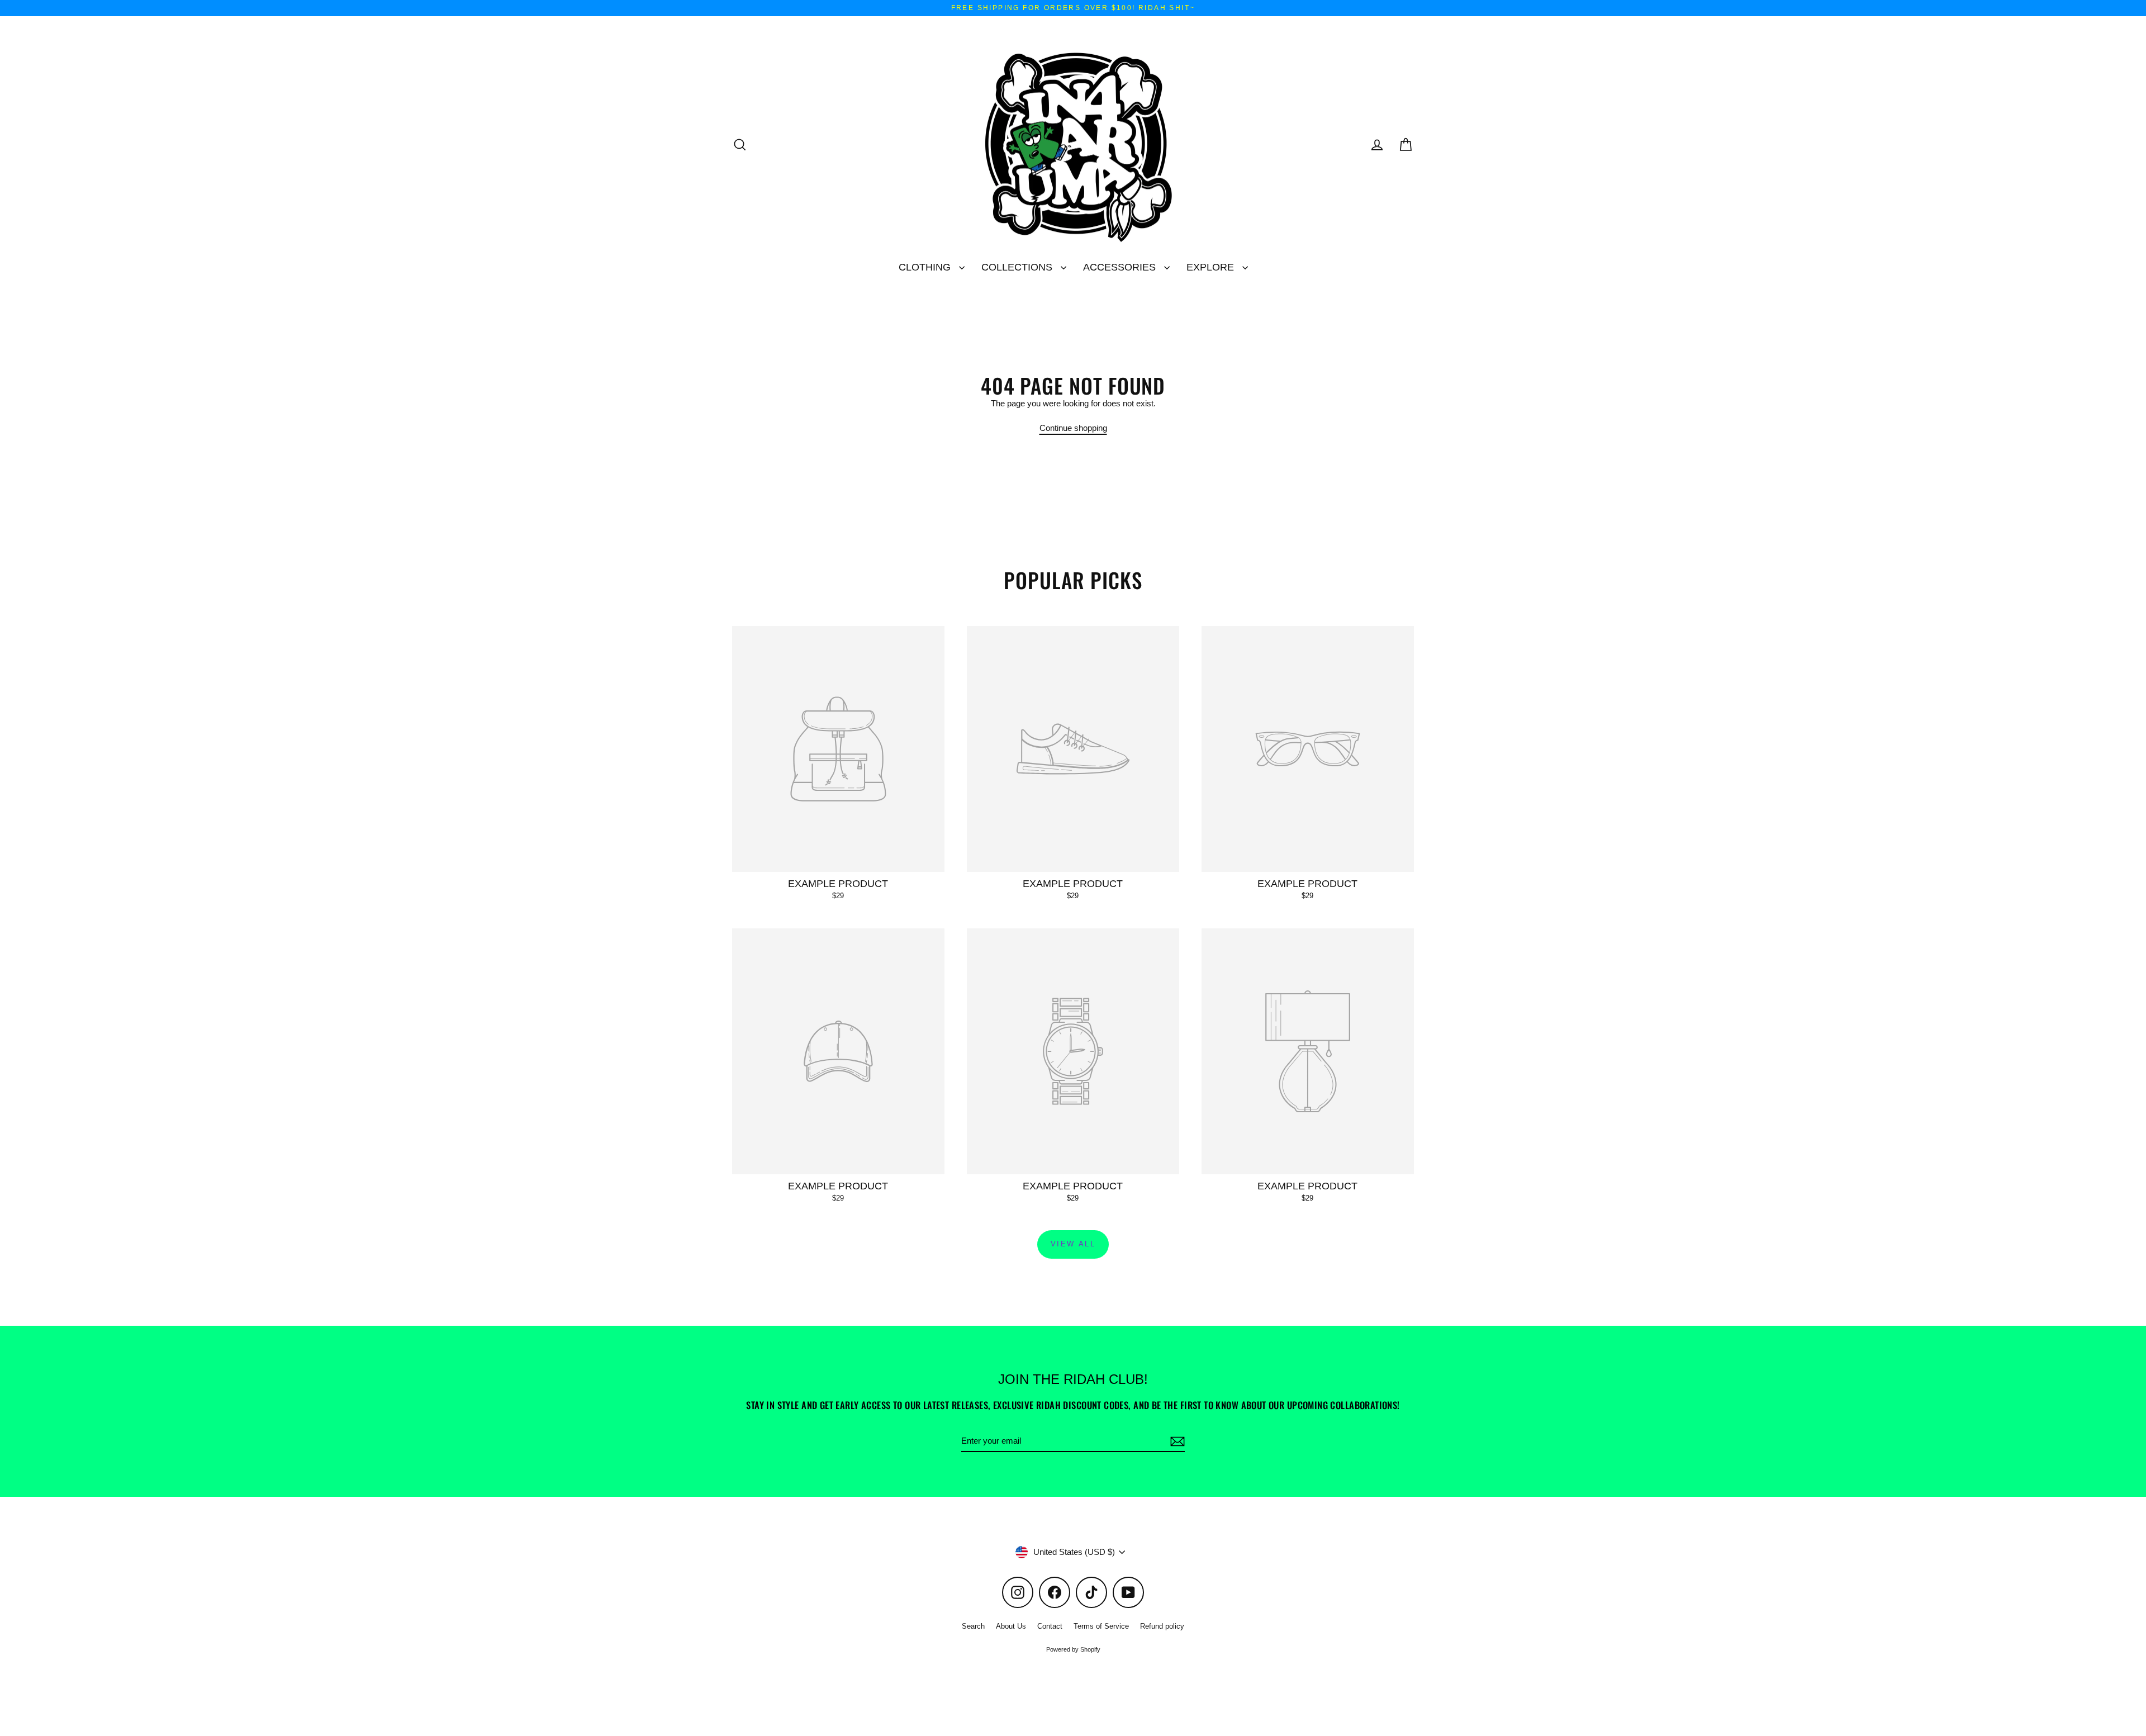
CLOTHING (926, 267)
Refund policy (1162, 1626)
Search (973, 1626)
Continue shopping (1073, 428)
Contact (1050, 1626)
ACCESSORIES (1121, 267)
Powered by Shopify (1073, 1649)
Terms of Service (1101, 1626)
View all (1073, 1244)
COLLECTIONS (1018, 267)
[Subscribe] (1176, 1441)
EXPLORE (1212, 267)
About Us (1011, 1626)
